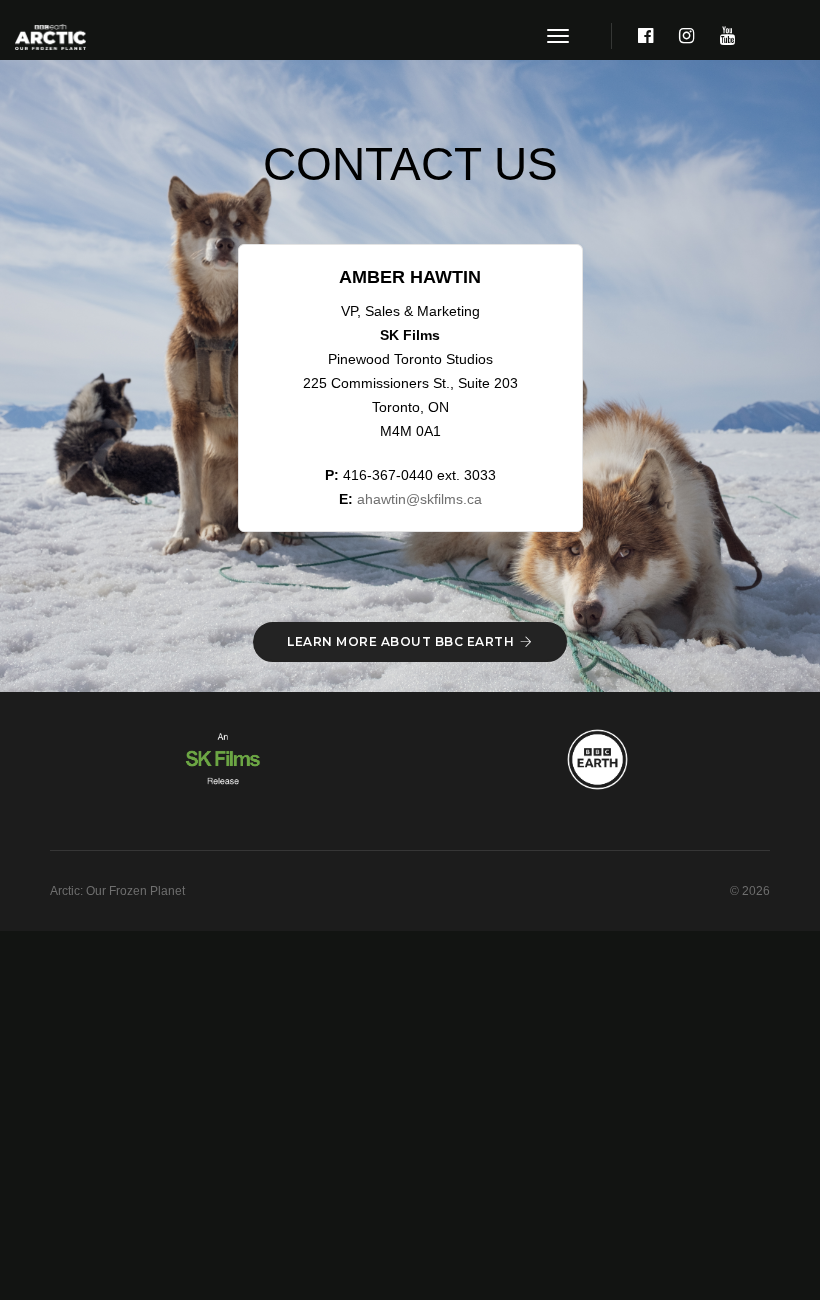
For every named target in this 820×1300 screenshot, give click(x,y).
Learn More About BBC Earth (400, 641)
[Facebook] (645, 37)
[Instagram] (686, 37)
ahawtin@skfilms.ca (419, 499)
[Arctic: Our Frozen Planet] (50, 37)
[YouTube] (722, 37)
